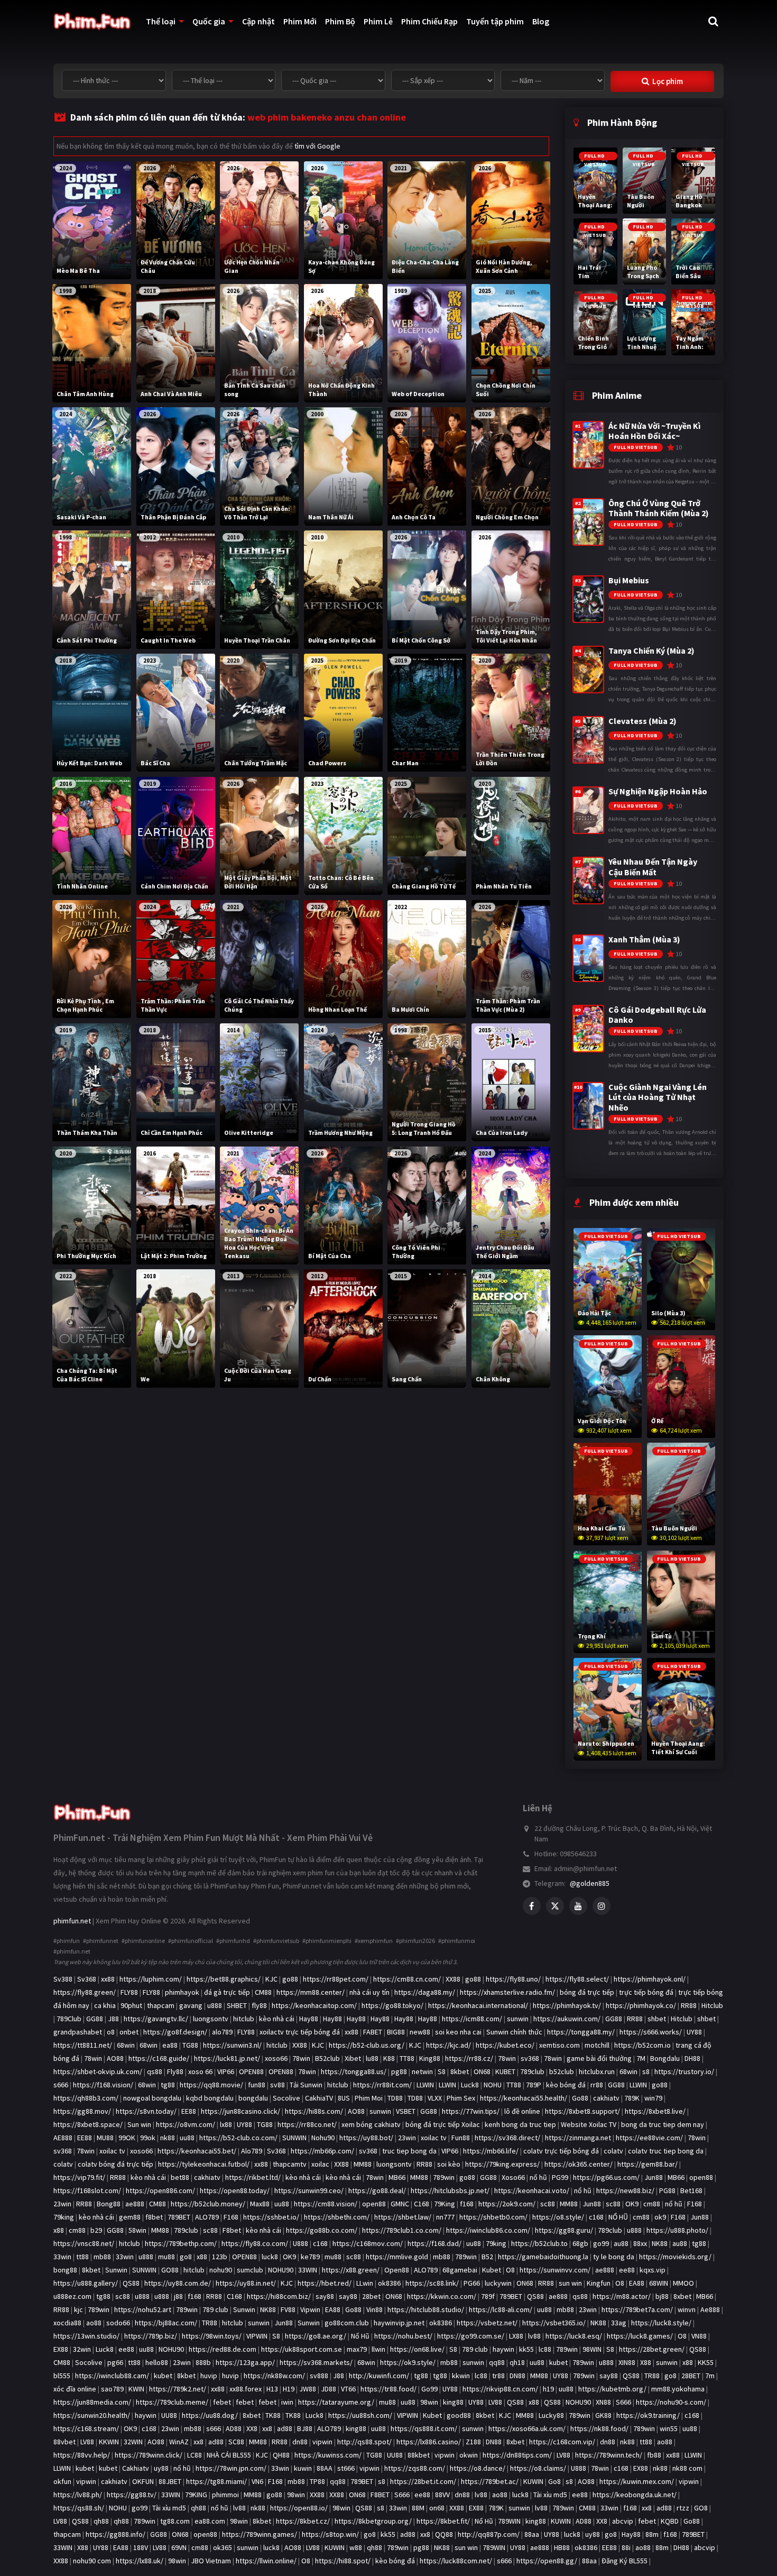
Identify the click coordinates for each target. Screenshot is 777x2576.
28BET (691, 2376)
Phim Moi (369, 2098)
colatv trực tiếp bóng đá (561, 2151)
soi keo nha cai (458, 2032)
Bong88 (109, 2204)
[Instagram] (602, 1906)
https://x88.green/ (351, 2270)
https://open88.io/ (299, 2508)
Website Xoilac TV (589, 2124)
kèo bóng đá (566, 2085)
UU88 (169, 2415)
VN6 (257, 2481)
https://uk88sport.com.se (302, 2349)
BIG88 (396, 2032)
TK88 (273, 2415)
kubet (558, 2362)
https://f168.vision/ (103, 2085)
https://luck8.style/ (661, 2323)
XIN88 (627, 2362)
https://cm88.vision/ (326, 2204)
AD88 (234, 2428)
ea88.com (210, 2521)
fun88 (257, 2085)
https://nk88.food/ (599, 2428)
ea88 (170, 2045)
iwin (287, 2402)
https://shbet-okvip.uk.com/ (98, 2071)
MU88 (105, 2138)
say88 (325, 2296)
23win (407, 2138)
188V (141, 2547)
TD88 (395, 2098)
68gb (580, 2243)
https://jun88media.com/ (92, 2402)
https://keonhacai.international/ (478, 2005)
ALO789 (207, 2217)
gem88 (130, 2217)
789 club (215, 2309)
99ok (148, 2138)
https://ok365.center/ (579, 2164)
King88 (430, 2058)
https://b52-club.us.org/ (367, 2045)
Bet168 (691, 2190)
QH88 (281, 2455)
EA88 (637, 2283)
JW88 (308, 2389)
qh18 (517, 2362)
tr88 (498, 2376)
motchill (597, 2045)
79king (64, 2217)
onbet (129, 2032)
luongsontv (211, 2019)
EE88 (189, 2111)
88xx (640, 2243)
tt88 (82, 2257)
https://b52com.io (642, 2045)
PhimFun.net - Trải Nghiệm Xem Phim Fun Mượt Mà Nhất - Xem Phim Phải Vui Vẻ (213, 1837)
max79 (357, 2349)
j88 (178, 2296)
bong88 (65, 2270)
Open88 (397, 2270)
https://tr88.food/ (388, 2389)
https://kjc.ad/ (448, 2045)
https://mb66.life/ (491, 2151)
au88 (621, 2243)
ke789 (310, 2257)
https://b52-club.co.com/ (238, 2138)
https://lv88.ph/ (78, 2495)
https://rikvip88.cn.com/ (500, 2389)
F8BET (380, 2495)
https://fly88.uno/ (513, 1979)
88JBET (170, 2481)
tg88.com (175, 2521)
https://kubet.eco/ (505, 2045)
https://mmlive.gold (397, 2257)
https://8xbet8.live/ (655, 2111)
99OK (127, 2138)
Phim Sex (461, 2098)
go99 (601, 2243)
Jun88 (654, 2177)
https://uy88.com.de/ (178, 2283)
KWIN (136, 2389)
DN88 (517, 2376)
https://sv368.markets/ (316, 2362)
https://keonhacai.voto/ (532, 2190)
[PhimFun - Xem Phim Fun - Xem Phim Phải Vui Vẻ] (92, 1808)
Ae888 (710, 2309)
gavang (191, 2005)
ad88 (285, 2428)
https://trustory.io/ (684, 2071)
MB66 (397, 2177)
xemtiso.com (559, 2045)
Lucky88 (551, 2415)
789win (444, 2177)
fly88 (259, 2005)
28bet (371, 2296)
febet (222, 2402)
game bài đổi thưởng (599, 2058)
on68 (437, 2508)
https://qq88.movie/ (211, 2085)
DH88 (692, 2058)
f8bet (154, 2217)
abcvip (623, 2521)
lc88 (545, 2349)
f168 (467, 2204)
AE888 (63, 2138)
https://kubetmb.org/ (612, 2389)
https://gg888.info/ (115, 2534)
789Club (69, 2019)
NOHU (493, 2085)
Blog (541, 21)
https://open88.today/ (235, 2190)
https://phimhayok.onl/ (650, 1979)
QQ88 (444, 2534)
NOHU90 (281, 2270)
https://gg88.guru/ (564, 2230)
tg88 (168, 2085)
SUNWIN (294, 2138)
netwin (422, 2071)
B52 (487, 2257)
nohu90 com (92, 2561)
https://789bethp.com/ (181, 2243)
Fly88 (175, 2071)
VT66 (348, 2389)
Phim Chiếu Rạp (429, 21)
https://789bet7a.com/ (637, 2309)
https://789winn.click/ (149, 2455)
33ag (619, 2323)
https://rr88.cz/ (469, 2058)
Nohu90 (323, 2138)
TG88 (190, 2045)
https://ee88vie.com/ (649, 2138)
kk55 (526, 2349)
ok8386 (389, 2283)
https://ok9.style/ (408, 2362)
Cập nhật (258, 21)
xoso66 (276, 2058)
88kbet (419, 2455)
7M (641, 2058)
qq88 (497, 2362)
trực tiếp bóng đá (646, 1992)
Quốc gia (209, 21)
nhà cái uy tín (369, 1992)
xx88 (108, 1979)
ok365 (223, 2547)
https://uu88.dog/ (210, 2415)
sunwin (518, 2019)
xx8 (267, 2428)
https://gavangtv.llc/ (156, 2019)
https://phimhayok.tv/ (567, 2005)
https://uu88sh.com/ (360, 2415)
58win (137, 2230)
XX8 (252, 2428)
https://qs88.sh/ (79, 2508)
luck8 (270, 2257)
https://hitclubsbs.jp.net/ (450, 2190)
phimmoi (225, 2495)
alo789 (222, 2032)
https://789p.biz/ (151, 2336)
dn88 (300, 2442)
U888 (300, 2243)
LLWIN (425, 2085)
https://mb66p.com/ (322, 2151)
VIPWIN (257, 2336)
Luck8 (470, 2085)
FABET (373, 2032)
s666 (61, 2085)
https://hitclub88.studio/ (426, 2309)
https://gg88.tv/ (132, 2495)
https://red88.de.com (223, 2349)
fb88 (654, 2455)
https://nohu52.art (143, 2309)
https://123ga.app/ (245, 2362)
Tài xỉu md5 (550, 2495)
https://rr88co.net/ (307, 2124)
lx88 (226, 2124)
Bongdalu (665, 2058)
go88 (290, 1979)
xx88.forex (246, 2389)
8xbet (682, 2296)
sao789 (112, 2389)
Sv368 (87, 1979)
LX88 (516, 2336)
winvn (687, 2309)
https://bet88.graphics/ (224, 1979)
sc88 (548, 2204)
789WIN (509, 2521)
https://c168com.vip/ (562, 2442)
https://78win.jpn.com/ (231, 2468)
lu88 (372, 2058)
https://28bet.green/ (652, 2349)
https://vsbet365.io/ (554, 2323)
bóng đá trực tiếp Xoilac (443, 2124)
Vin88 (374, 2309)
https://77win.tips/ (471, 2111)
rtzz (683, 2508)
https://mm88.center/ (311, 1992)
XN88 (603, 2402)
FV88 (288, 2309)
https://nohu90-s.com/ (671, 2402)
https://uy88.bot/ (366, 2138)
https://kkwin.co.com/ (442, 2296)
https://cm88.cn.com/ (407, 1979)
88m (652, 2534)
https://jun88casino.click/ (240, 2111)
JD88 (329, 2389)
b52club (562, 2071)
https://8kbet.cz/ (303, 2521)
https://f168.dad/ (434, 2243)
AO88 (115, 2058)
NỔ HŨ (618, 2217)
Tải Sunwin (306, 2085)
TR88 (210, 2323)
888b (203, 2362)
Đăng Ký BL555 (625, 2561)
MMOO (683, 2283)
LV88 (495, 2402)
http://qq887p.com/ (489, 2534)
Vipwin (310, 2309)
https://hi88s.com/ (314, 2111)
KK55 (706, 2362)
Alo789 (252, 2151)
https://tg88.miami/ (216, 2481)
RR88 (689, 2005)
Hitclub (712, 2005)
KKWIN (109, 2442)
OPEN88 (251, 2071)
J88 (113, 2019)
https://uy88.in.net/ (246, 2283)
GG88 (95, 2019)
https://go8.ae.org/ (316, 2336)
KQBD (670, 2521)
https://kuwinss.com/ (328, 2455)
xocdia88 (67, 2323)
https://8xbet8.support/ (582, 2111)
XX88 (453, 1979)
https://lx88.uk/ (140, 2561)
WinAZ (179, 2442)
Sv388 (63, 1979)
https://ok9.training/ (648, 2415)
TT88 (407, 2058)
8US (344, 2098)
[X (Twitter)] (555, 1906)
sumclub (250, 2270)
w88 (356, 2547)
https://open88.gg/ (547, 2561)
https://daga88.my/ (425, 1992)
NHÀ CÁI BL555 (229, 2455)
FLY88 (129, 1992)
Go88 (580, 2098)
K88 (389, 2058)
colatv (613, 2151)
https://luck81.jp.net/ (227, 2058)
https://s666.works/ (651, 2032)
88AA (325, 2468)
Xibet (353, 2058)
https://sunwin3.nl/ (232, 2045)
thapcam (161, 2005)
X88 (646, 2362)
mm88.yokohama (678, 2389)
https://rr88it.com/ (382, 2085)
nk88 (168, 2138)
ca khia (105, 2005)
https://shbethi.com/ (337, 2217)
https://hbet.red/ (325, 2283)
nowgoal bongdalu (152, 2098)
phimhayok (182, 1992)
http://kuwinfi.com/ (379, 2376)
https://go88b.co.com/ (322, 2230)
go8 (186, 2257)
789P (534, 2085)
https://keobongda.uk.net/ (635, 2495)
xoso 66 (200, 2071)
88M (418, 2508)
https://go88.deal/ (377, 2190)
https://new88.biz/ (625, 2190)
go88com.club (347, 2323)
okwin (469, 2455)
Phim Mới (300, 21)
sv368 (530, 2058)
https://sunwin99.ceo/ (309, 2190)
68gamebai (460, 2270)
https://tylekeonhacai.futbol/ (204, 2164)
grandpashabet (78, 2032)
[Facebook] (532, 1906)
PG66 (472, 2283)
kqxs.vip (653, 2270)
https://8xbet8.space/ (88, 2124)
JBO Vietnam (211, 2561)
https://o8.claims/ (538, 2468)
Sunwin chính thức (514, 2032)
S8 (442, 2071)
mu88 (166, 2257)
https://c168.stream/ (86, 2428)
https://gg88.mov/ (82, 2111)
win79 (653, 2098)
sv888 (319, 2376)
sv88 (277, 2085)
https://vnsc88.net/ (84, 2243)
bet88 (180, 2177)
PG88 (667, 2190)
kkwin (461, 2376)
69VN (179, 2547)
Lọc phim (666, 81)
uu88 (187, 2138)
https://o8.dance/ (478, 2468)
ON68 (482, 2071)
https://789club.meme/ (172, 2402)
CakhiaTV (319, 2098)
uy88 (161, 2468)
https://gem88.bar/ (647, 2164)
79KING (196, 2495)
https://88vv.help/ (82, 2455)
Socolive (286, 2098)
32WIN (133, 2442)
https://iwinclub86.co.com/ (488, 2230)
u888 (215, 2005)
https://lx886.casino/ (429, 2442)
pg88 (399, 2071)
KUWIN (533, 2481)
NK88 (660, 2243)
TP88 (317, 2481)
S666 (623, 2402)
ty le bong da (614, 2257)
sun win (570, 2283)
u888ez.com (72, 2296)
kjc (78, 2309)
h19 (548, 2389)
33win (62, 2257)
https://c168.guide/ (159, 2058)
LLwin (365, 2283)
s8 (646, 2071)
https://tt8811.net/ (83, 2045)
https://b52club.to (539, 2243)
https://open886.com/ (160, 2190)
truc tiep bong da (409, 2151)
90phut (131, 2005)
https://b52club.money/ (208, 2204)
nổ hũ (538, 2177)
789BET (179, 2217)
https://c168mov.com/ (368, 2243)
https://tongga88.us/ (354, 2071)
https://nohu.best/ (403, 2336)
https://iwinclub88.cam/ (112, 2376)
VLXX (435, 2098)
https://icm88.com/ (472, 2019)
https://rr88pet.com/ (336, 1979)
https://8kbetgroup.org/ (373, 2521)
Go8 (554, 2481)
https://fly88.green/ (85, 1992)
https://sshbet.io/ (271, 2217)
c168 (596, 2217)
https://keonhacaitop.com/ (314, 2005)
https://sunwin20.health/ (92, 2415)
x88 (59, 2230)
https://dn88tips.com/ (517, 2455)
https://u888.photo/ (677, 2230)
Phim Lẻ (378, 21)
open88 (701, 2177)
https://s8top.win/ (330, 2534)
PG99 (560, 2177)
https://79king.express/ (502, 2164)
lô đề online (522, 2111)
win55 (669, 2428)
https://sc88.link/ (432, 2283)
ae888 (135, 2204)
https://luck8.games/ (640, 2336)
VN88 (699, 2336)
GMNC (400, 2204)
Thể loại (161, 21)
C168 (422, 2204)
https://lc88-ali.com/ (501, 2309)
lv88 (534, 2336)
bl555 (62, 2376)
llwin (378, 2349)
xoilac (320, 2164)
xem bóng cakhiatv (371, 2124)
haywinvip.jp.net (399, 2323)
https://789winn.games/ (260, 2534)
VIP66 (226, 2071)
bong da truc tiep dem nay (663, 2124)
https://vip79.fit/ (79, 2177)
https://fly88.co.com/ (255, 2243)
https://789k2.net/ (178, 2389)
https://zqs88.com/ (415, 2468)
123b (220, 2257)
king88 (453, 2402)
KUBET (505, 2071)
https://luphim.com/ (151, 1979)
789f (488, 2296)
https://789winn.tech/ (609, 2455)
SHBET (237, 2005)
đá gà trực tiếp (227, 1992)
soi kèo (449, 2164)
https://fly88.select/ (577, 1979)
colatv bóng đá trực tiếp (115, 2164)
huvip (209, 2376)
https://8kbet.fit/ (443, 2521)
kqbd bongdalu (210, 2098)
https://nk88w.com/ (274, 2376)
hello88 (157, 2362)
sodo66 (118, 2323)
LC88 (195, 2455)
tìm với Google (317, 146)
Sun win (139, 2124)
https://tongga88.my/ (581, 2032)
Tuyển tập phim (495, 21)
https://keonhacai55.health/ (524, 2098)
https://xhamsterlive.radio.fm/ (507, 1992)
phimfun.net (72, 1921)
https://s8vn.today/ (146, 2111)
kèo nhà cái (277, 2019)
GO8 (701, 2508)
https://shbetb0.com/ (493, 2217)
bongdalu (253, 2098)
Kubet (492, 2270)
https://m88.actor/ (622, 2296)
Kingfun (599, 2283)
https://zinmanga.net (578, 2138)
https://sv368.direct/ (507, 2138)
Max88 (260, 2204)
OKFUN (143, 2481)
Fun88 (461, 2138)
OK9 (632, 2204)
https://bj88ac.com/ (166, 2323)
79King (445, 2204)
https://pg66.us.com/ (606, 2177)
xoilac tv (434, 2138)
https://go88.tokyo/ (392, 2005)
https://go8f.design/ (175, 2032)
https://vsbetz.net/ (487, 2323)
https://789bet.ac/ (490, 2481)
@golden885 (590, 1883)
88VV (442, 2495)
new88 (420, 2032)
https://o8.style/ (558, 2217)
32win (82, 2349)
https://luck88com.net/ (456, 2561)
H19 (289, 2389)
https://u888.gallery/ (86, 2283)
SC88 (236, 2442)
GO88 (170, 2270)
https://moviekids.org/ (675, 2257)
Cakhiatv (136, 2468)
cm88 (652, 2204)
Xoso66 (513, 2177)
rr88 (597, 2085)
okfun (62, 2481)
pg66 (115, 2362)
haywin (503, 2349)
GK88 (603, 2415)
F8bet (232, 2230)
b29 (96, 2230)
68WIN (659, 2283)
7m (710, 2376)
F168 (695, 2204)
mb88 (102, 2257)
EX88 (61, 2349)
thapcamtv (290, 2164)
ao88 (94, 2323)
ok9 (660, 2217)
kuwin (303, 2468)
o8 (111, 2032)
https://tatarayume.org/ (336, 2402)
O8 (510, 2270)
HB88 (562, 2547)
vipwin (322, 2442)
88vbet (64, 2442)
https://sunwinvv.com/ (555, 2270)
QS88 (131, 2283)
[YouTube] (578, 1906)
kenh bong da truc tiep (520, 2124)
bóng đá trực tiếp (587, 1992)
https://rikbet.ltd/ (253, 2177)
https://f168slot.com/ (87, 2190)
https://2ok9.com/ (507, 2204)
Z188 (473, 2442)
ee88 (627, 2270)
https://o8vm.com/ (186, 2124)
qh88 (198, 2508)
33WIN (308, 2270)
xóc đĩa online (75, 2389)
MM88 (363, 2164)
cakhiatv (606, 2098)
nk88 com (687, 2468)
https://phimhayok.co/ (641, 2005)
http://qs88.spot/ (364, 2442)
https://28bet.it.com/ (423, 2481)
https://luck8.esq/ (574, 2336)
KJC (271, 1979)
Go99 (429, 2389)
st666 (346, 2468)
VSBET (406, 2111)
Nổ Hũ (360, 2336)
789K (632, 2098)
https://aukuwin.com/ (567, 2019)
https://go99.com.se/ (471, 2336)
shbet (657, 2019)
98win (429, 2402)
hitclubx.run (597, 2071)
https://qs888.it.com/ (424, 2428)
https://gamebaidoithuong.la (543, 2257)
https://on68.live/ (417, 2349)
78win (93, 2058)
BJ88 (305, 2428)
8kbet (460, 2071)
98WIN (592, 2349)
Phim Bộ (340, 21)
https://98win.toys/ (212, 2336)
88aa (532, 2534)
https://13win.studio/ (86, 2336)
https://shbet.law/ (403, 2217)
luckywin (498, 2283)
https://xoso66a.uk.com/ (527, 2428)
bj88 (662, 2296)
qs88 (155, 2071)
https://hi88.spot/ (343, 2561)
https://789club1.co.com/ (402, 2230)
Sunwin (116, 2270)
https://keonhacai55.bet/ (197, 2151)
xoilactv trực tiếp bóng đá (300, 2032)
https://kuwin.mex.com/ (637, 2481)
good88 (459, 2415)
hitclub (244, 2019)
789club (532, 2071)
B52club (327, 2058)
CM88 (263, 1992)
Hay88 (309, 2019)
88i (626, 2547)
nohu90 (221, 2270)
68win (126, 2045)
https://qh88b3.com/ (86, 2098)
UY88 (694, 2032)
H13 (272, 2389)
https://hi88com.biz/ (279, 2296)
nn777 (445, 2217)
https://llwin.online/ (266, 2561)
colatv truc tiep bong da (666, 2151)
